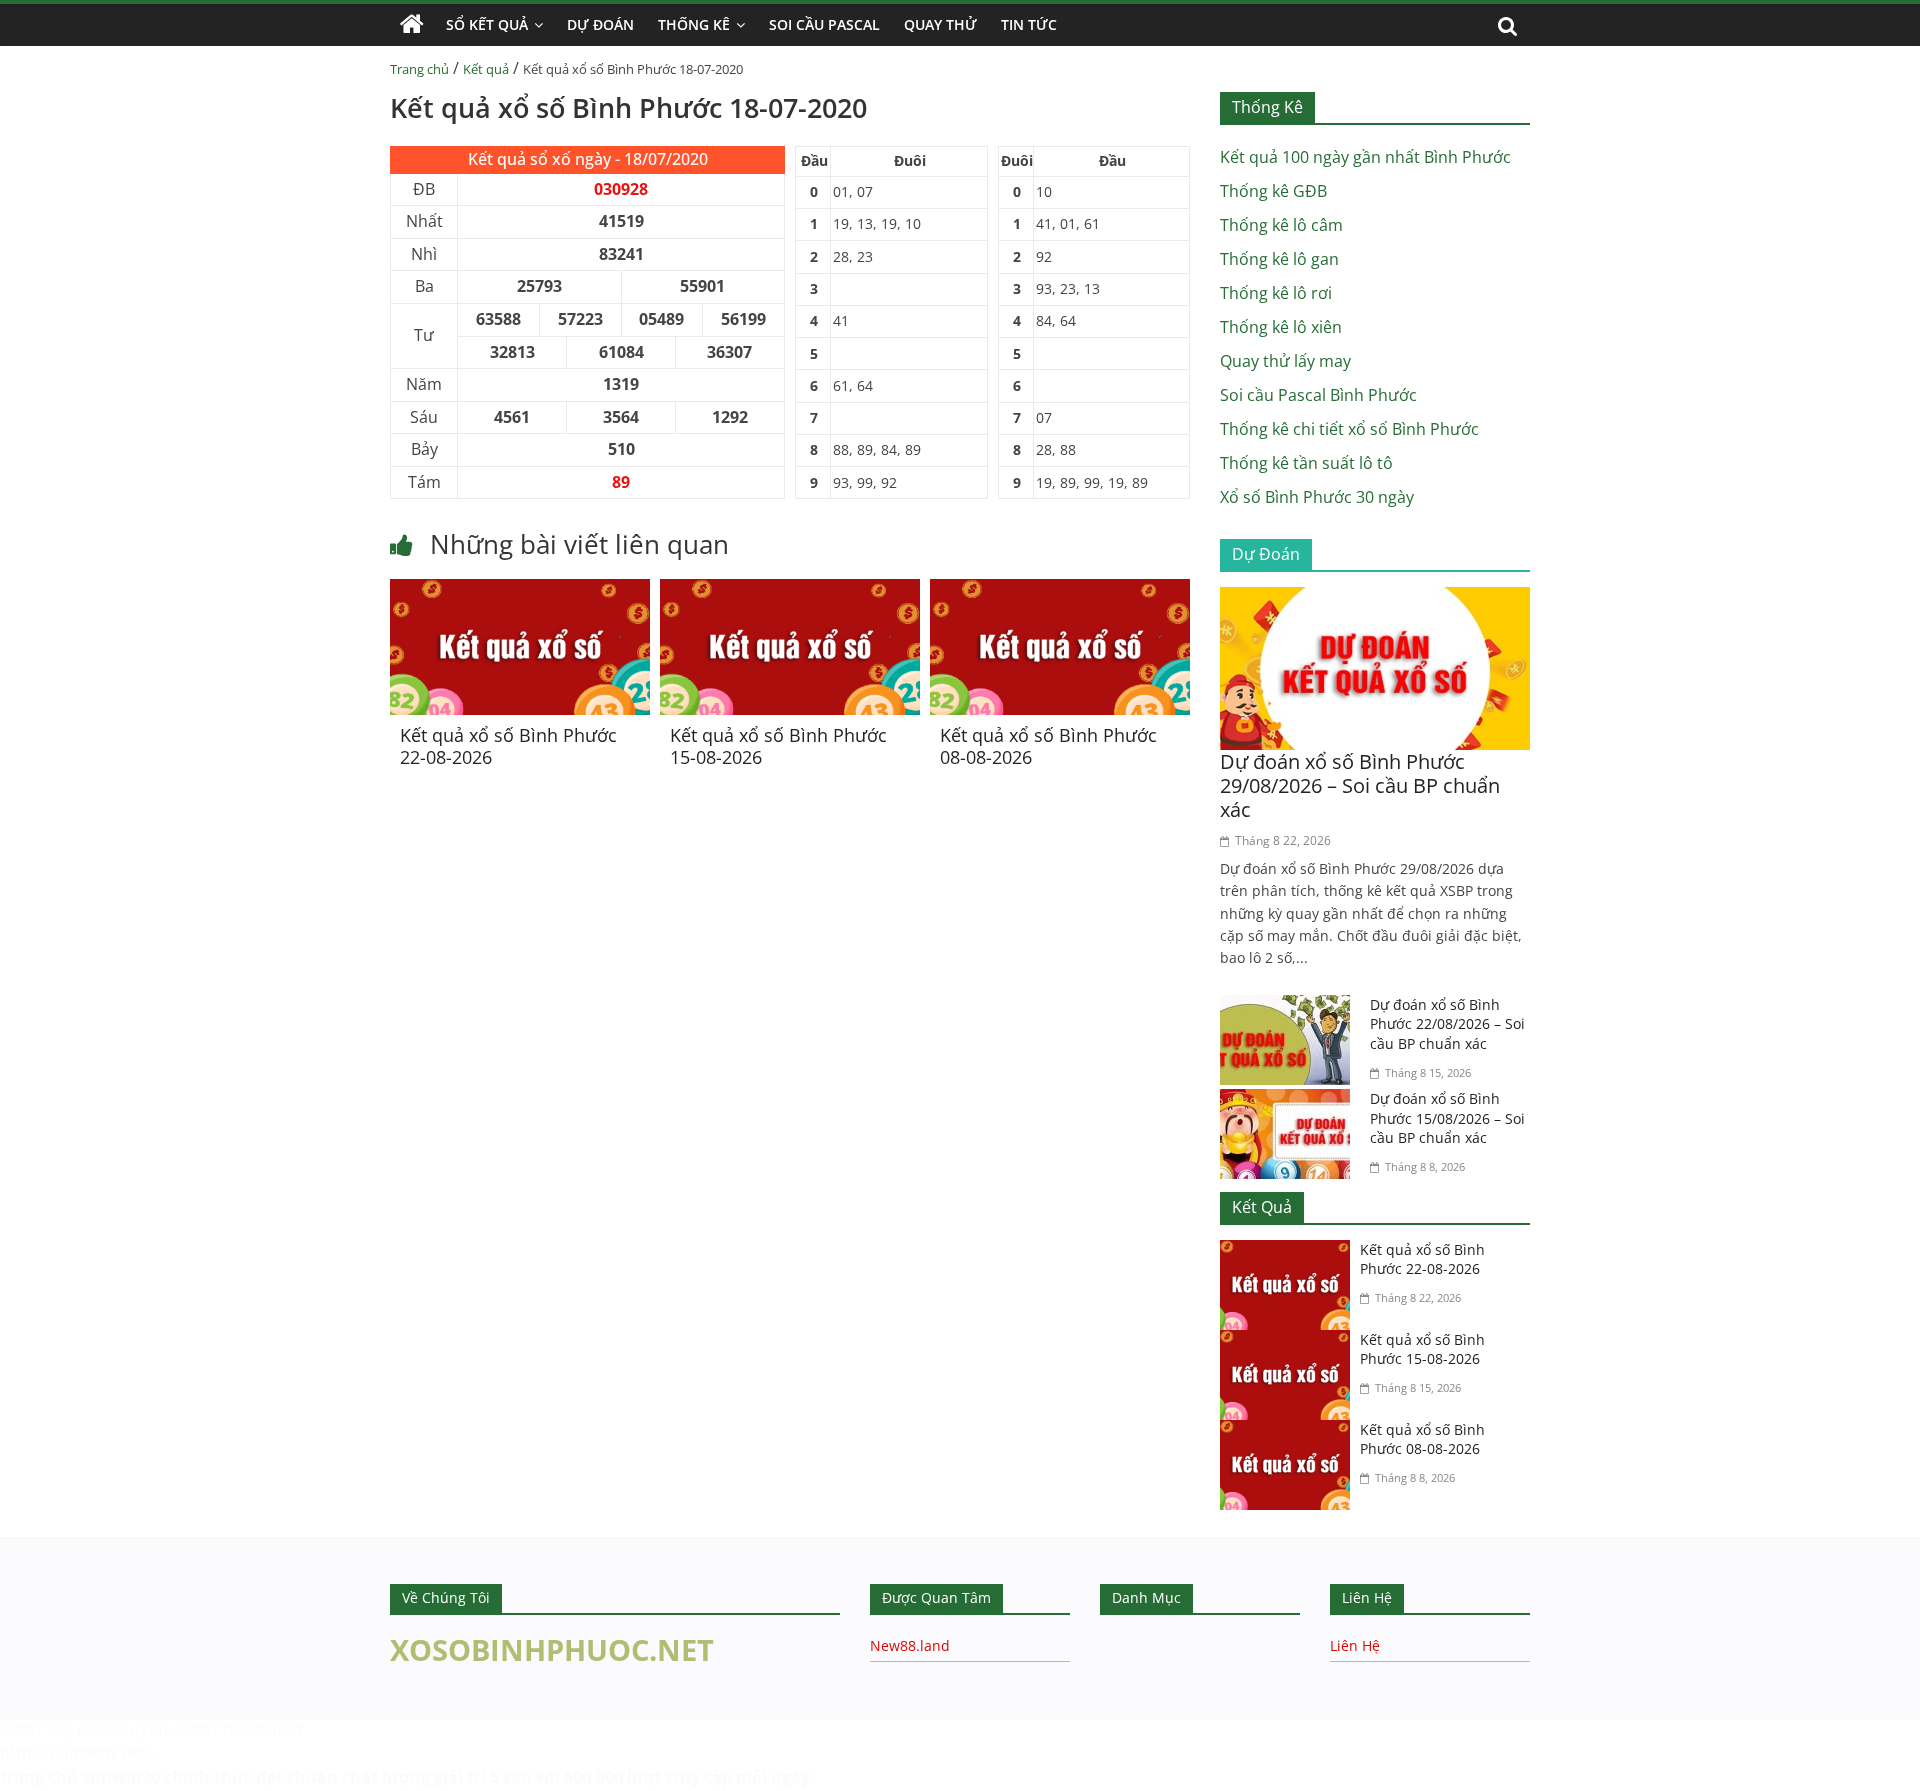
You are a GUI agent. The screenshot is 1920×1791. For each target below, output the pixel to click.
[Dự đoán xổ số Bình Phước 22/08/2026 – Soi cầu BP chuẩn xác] (1290, 1007)
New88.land (910, 1645)
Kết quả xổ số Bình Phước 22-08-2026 (508, 746)
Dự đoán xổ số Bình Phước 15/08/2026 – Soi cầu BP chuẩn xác (1447, 1118)
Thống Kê (694, 24)
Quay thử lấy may (1285, 361)
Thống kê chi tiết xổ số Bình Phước (1349, 429)
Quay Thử (940, 24)
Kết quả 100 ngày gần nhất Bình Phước (1365, 157)
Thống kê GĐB (1273, 191)
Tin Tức (1029, 24)
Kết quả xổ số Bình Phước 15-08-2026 (778, 746)
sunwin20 (121, 1777)
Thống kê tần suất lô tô (1306, 463)
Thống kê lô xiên (1281, 327)
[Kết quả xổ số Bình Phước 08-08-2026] (1060, 591)
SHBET (23, 1729)
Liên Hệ (1355, 1645)
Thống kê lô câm (1281, 225)
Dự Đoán (600, 24)
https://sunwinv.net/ (76, 1752)
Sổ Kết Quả (487, 24)
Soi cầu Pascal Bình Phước (1318, 395)
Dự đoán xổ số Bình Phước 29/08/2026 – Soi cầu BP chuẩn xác (1360, 785)
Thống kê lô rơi (1276, 293)
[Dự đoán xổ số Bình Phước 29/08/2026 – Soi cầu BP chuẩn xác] (1375, 599)
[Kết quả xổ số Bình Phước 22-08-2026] (520, 591)
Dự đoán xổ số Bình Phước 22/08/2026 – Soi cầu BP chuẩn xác (1447, 1024)
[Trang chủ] (412, 25)
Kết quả (486, 69)
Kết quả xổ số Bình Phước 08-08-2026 (1048, 746)
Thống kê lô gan (1279, 259)
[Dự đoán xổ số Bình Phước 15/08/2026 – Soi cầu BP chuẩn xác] (1290, 1101)
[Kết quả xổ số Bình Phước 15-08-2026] (790, 591)
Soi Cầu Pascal (824, 24)
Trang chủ (419, 69)
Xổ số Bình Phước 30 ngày (1317, 497)
